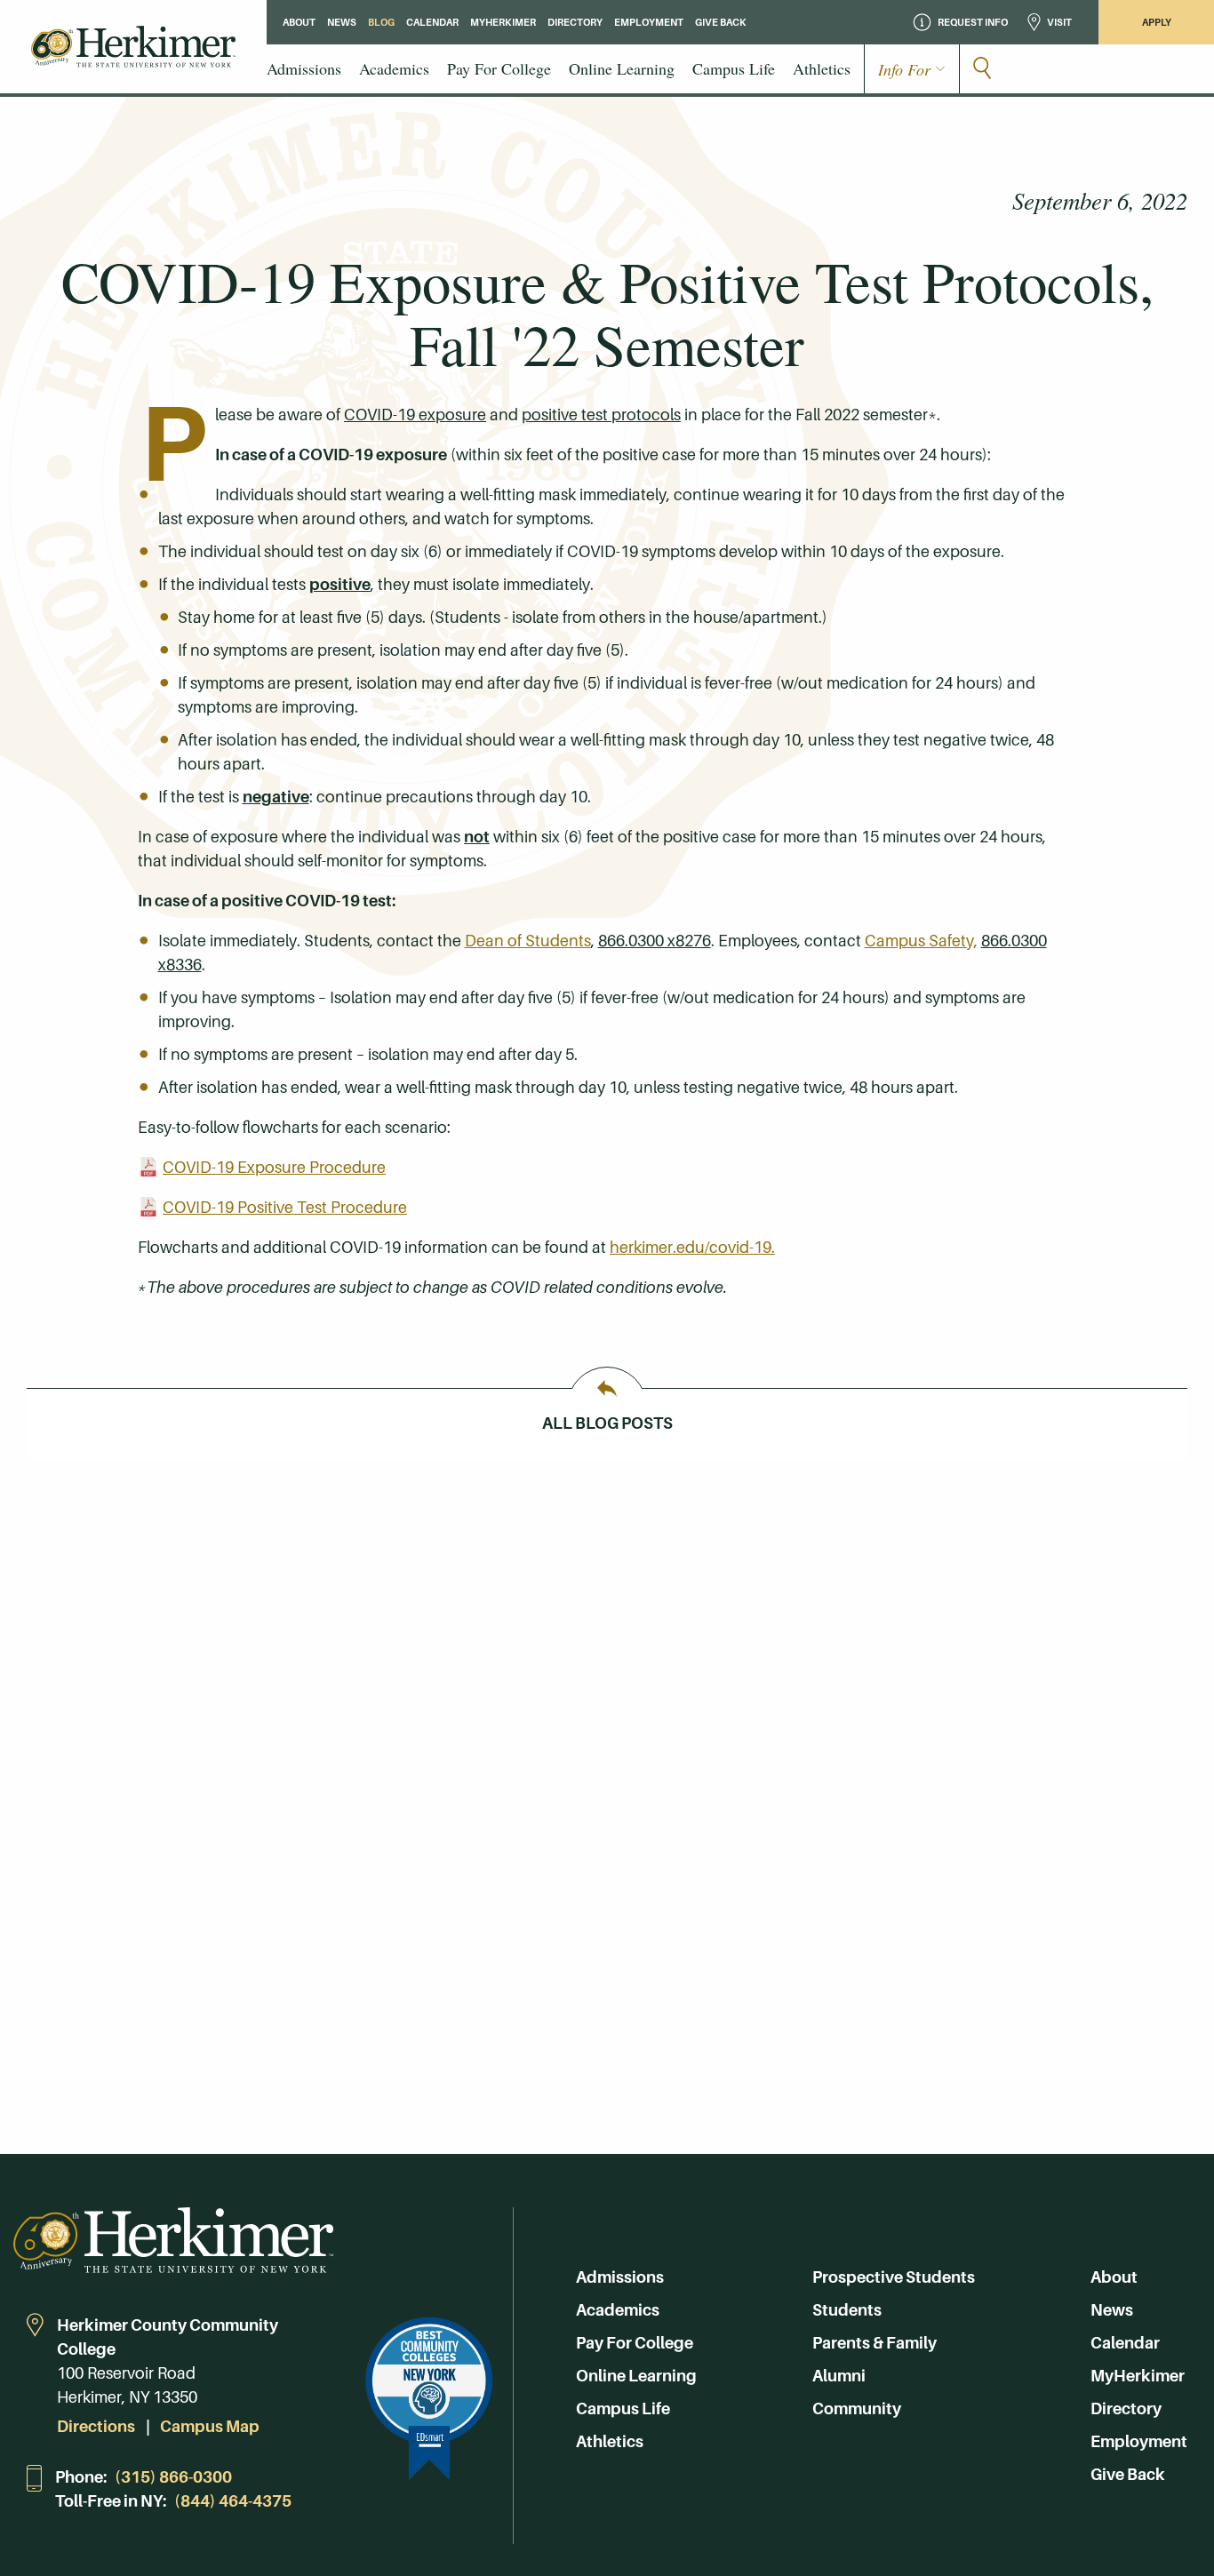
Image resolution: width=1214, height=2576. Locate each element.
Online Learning (636, 2376)
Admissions (620, 2277)
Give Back (1128, 2474)
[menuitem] (304, 69)
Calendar (1125, 2343)
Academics (618, 2310)
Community (857, 2409)
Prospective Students (894, 2277)
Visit (1059, 22)
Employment (1139, 2441)
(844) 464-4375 (233, 2501)
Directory (1126, 2409)
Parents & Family (875, 2343)
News (1112, 2310)
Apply (1157, 22)
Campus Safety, (921, 941)
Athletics (610, 2441)
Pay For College (635, 2343)
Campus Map (210, 2426)
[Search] (982, 69)
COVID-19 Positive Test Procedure (285, 1207)
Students (847, 2310)
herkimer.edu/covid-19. (692, 1247)
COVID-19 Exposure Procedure (274, 1167)
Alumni (839, 2376)
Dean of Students (528, 941)
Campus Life (623, 2409)
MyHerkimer (1138, 2376)
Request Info (973, 22)
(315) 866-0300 (173, 2477)
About (1114, 2277)
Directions (96, 2426)
